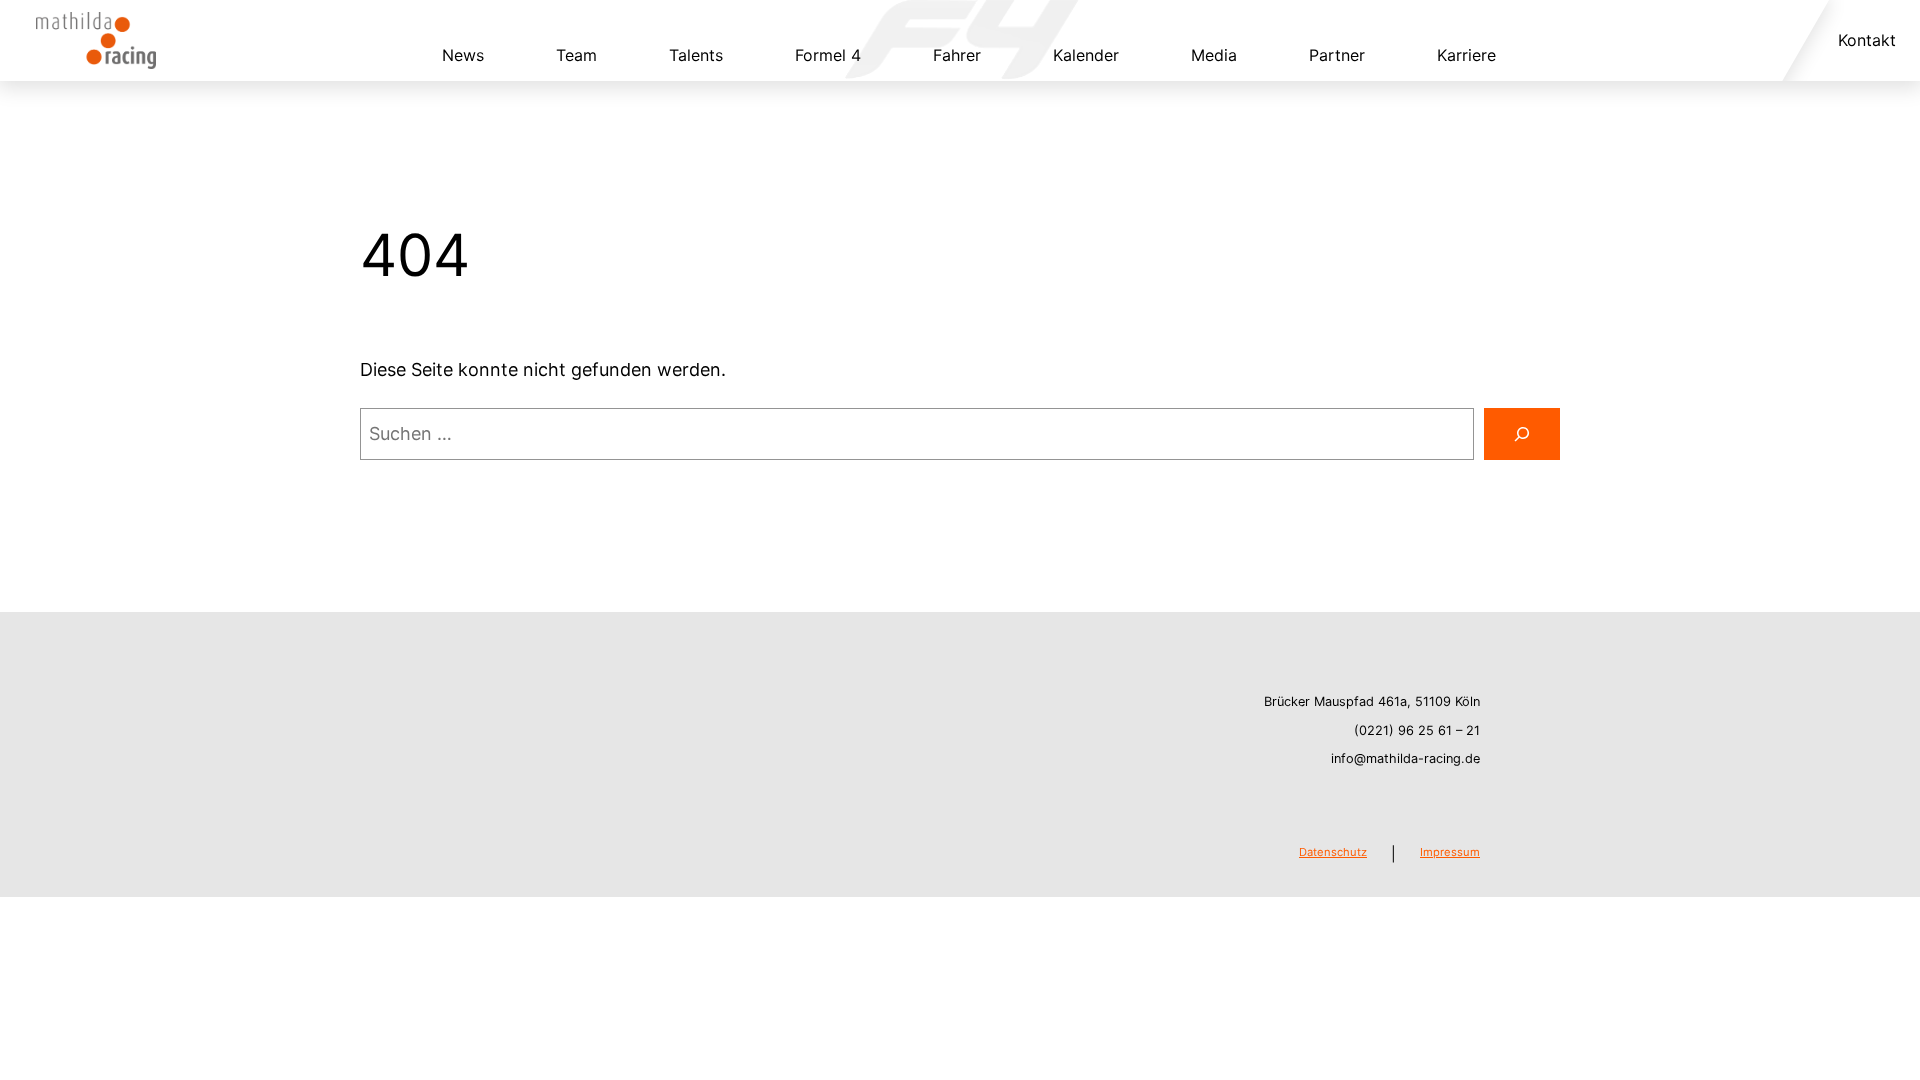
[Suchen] (1522, 434)
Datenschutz (1333, 852)
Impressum (1450, 852)
